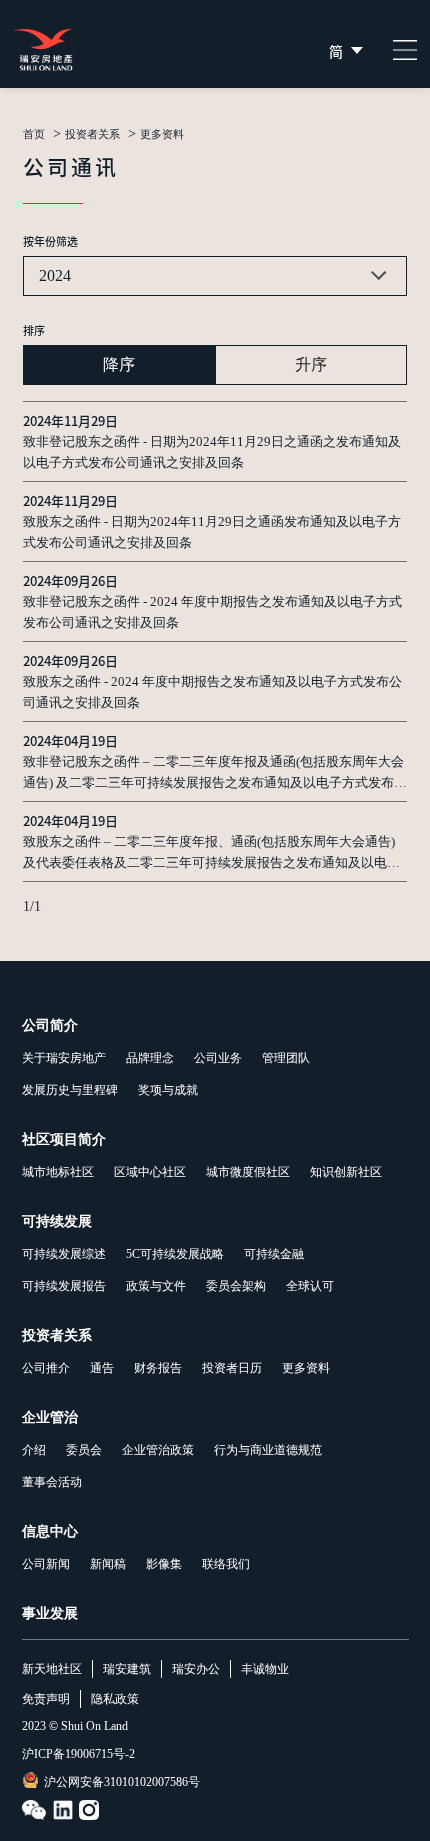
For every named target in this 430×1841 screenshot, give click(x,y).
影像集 (164, 1564)
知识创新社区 (346, 1172)
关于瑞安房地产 (64, 1058)
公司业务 (218, 1058)
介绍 (34, 1450)
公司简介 (50, 1025)
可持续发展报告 (64, 1286)
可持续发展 (57, 1221)
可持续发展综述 (64, 1254)
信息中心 (50, 1531)
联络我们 (226, 1564)
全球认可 (310, 1286)
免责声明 (46, 1699)
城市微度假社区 (248, 1172)
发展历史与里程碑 (70, 1090)
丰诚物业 (265, 1669)
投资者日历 (232, 1368)
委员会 (84, 1450)
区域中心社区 (150, 1172)
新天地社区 (52, 1669)
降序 (119, 364)
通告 (102, 1368)
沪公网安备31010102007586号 (122, 1782)
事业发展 (50, 1613)
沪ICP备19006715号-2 (78, 1754)
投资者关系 (92, 134)
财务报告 (158, 1368)
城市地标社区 (58, 1172)
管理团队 (286, 1058)
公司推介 (46, 1368)
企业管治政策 (158, 1450)
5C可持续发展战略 (175, 1254)
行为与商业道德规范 (268, 1450)
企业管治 (50, 1417)
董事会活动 (52, 1482)
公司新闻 (46, 1564)
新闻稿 (108, 1564)
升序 (311, 364)
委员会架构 (236, 1286)
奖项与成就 (168, 1090)
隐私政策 (115, 1699)
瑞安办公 (196, 1669)
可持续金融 (274, 1254)
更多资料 (306, 1368)
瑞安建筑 (127, 1669)
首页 (34, 134)
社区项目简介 (64, 1139)
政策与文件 (156, 1286)
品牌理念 (150, 1058)
